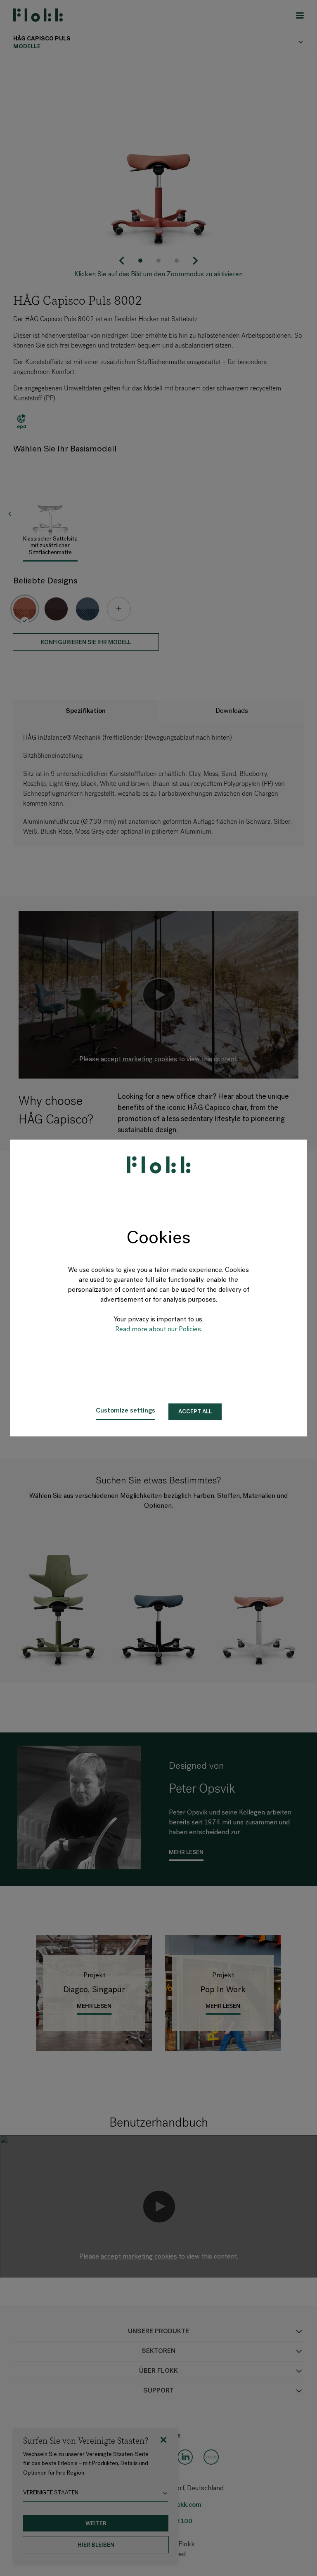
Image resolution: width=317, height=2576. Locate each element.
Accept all (195, 1412)
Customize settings (125, 1411)
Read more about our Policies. (159, 1330)
